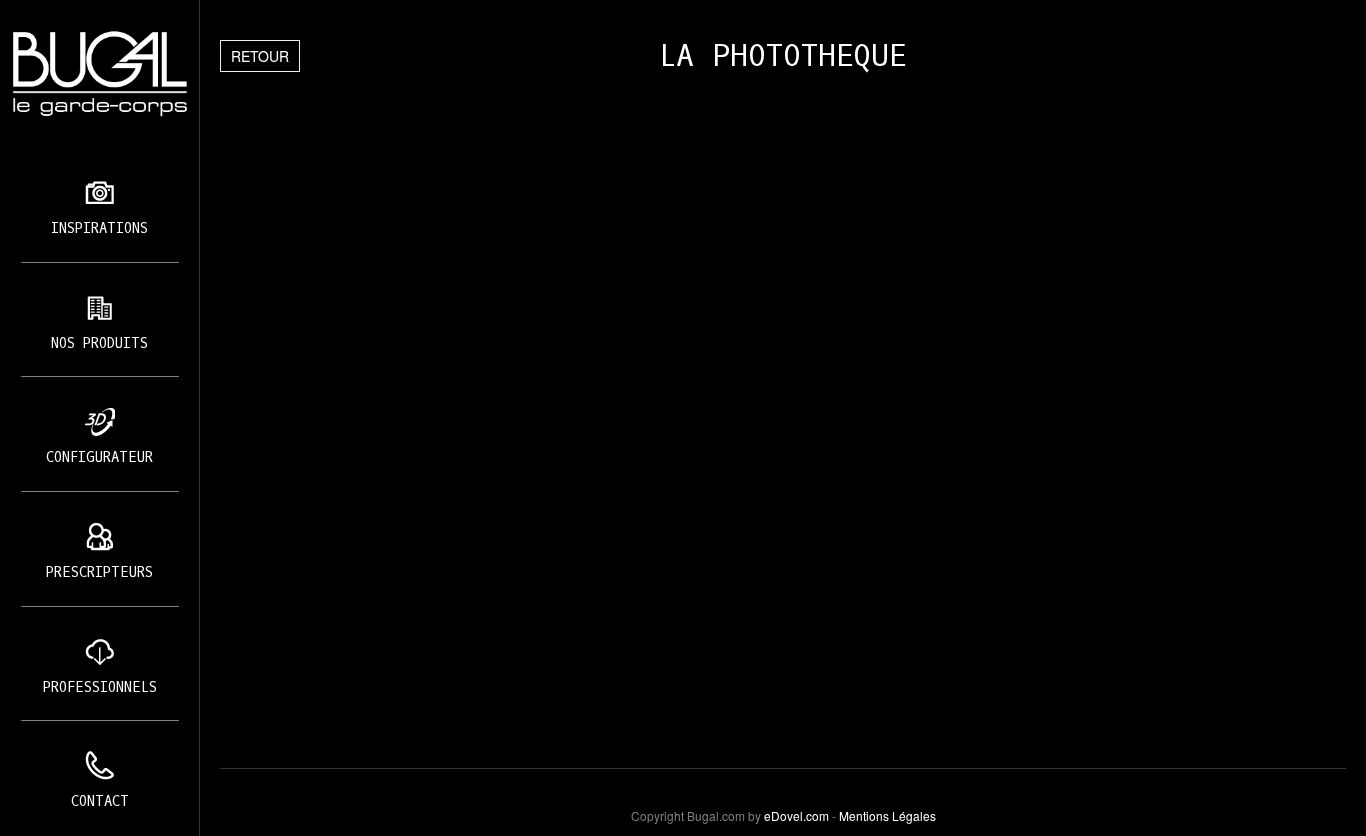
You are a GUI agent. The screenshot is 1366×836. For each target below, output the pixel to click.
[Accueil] (99, 74)
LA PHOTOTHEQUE (783, 56)
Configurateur (99, 457)
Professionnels (100, 687)
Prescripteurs (99, 572)
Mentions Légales (887, 815)
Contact (100, 801)
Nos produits (99, 343)
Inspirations (99, 228)
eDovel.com (796, 815)
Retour (260, 56)
